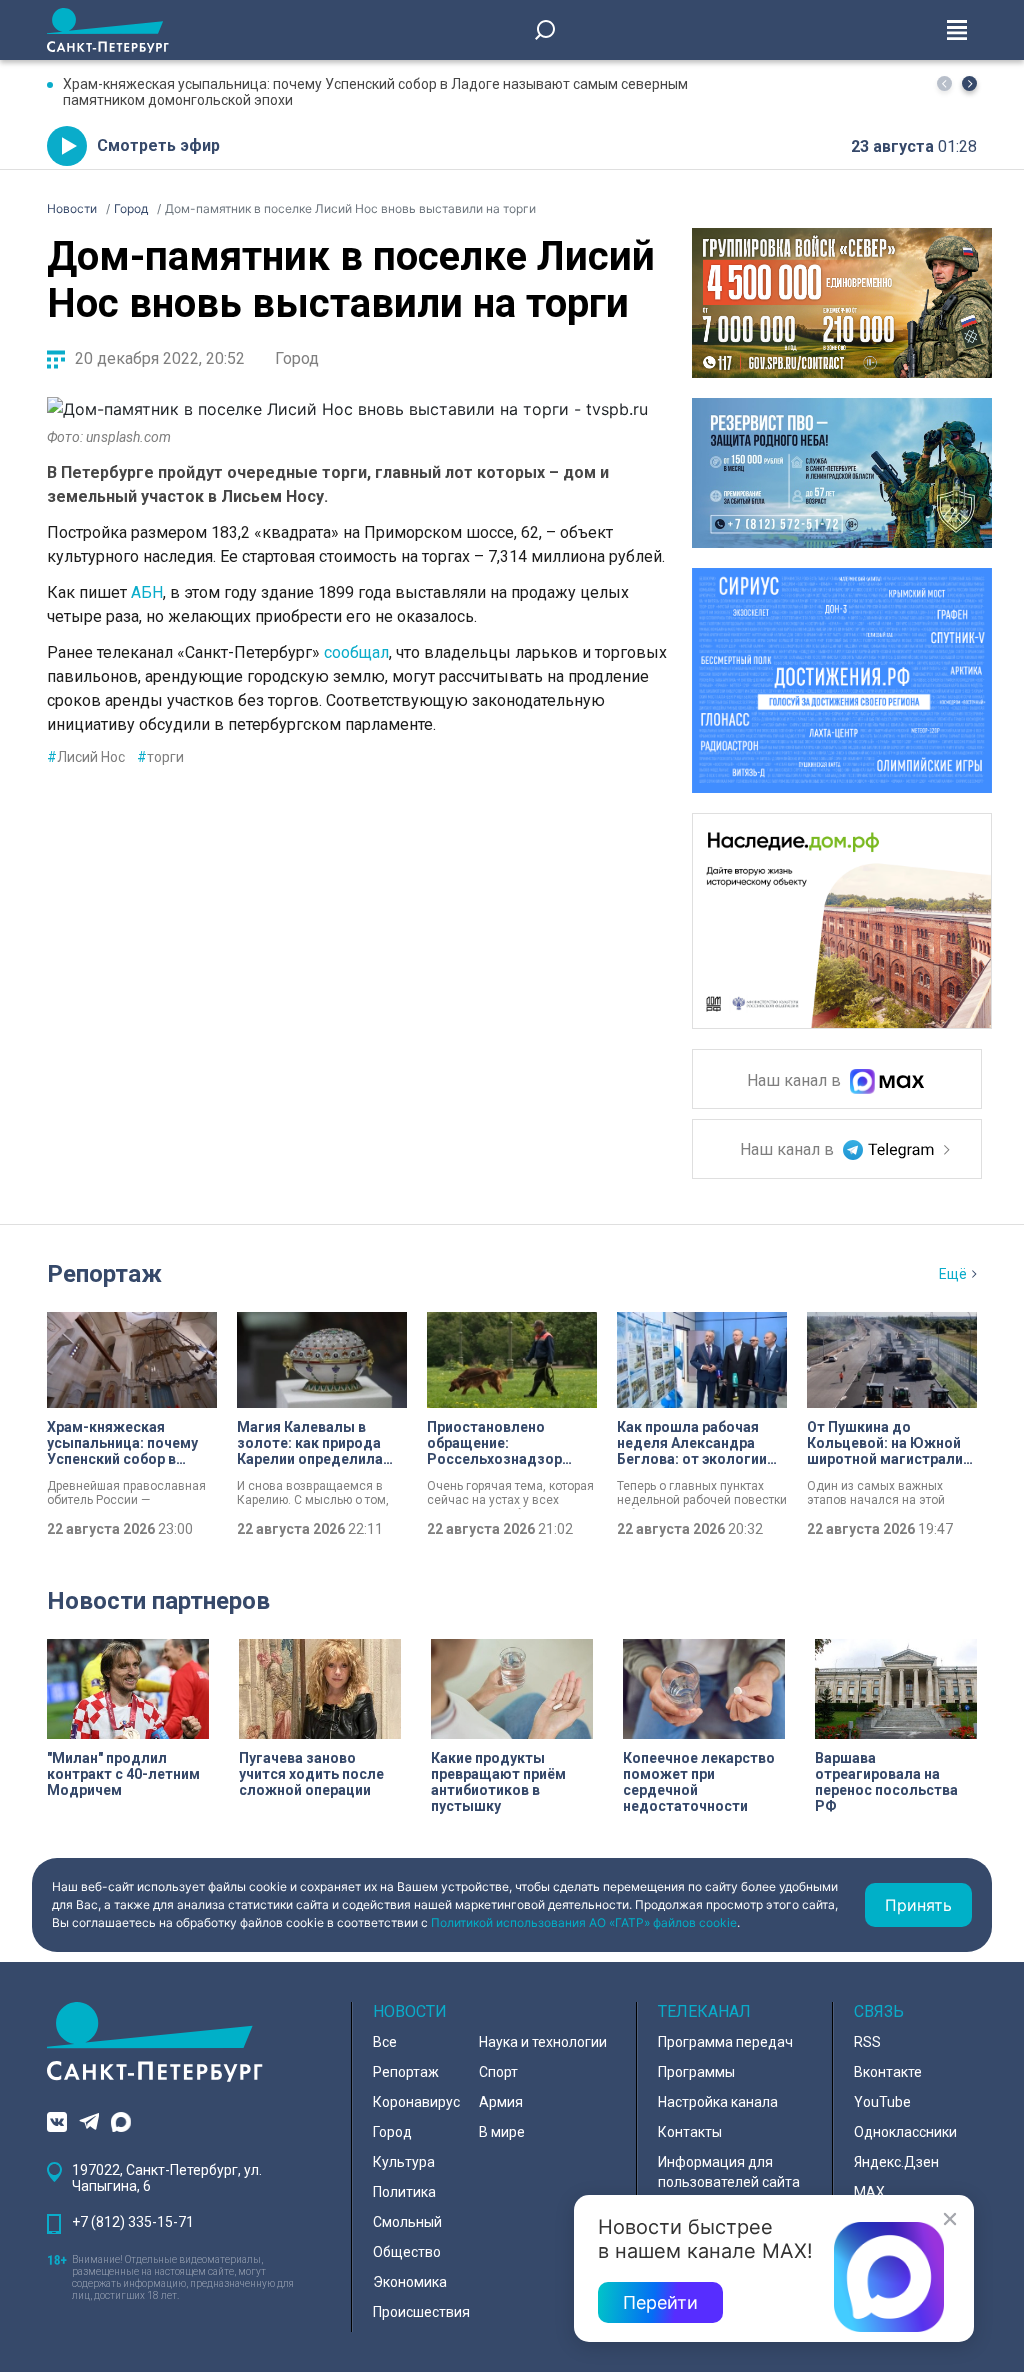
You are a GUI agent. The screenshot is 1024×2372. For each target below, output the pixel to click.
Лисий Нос (86, 757)
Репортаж (104, 1274)
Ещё (953, 1274)
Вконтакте (888, 2072)
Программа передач (725, 2042)
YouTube (882, 2102)
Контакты (690, 2132)
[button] (969, 83)
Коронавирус (416, 2102)
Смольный (407, 2222)
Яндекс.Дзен (896, 2162)
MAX (869, 2192)
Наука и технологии (543, 2042)
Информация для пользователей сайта (729, 2172)
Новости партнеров (158, 1601)
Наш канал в (796, 1081)
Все (385, 2042)
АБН (147, 592)
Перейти (660, 2302)
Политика (404, 2192)
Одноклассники (905, 2132)
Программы (696, 2072)
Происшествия (421, 2312)
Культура (404, 2162)
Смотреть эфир (158, 145)
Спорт (498, 2072)
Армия (501, 2102)
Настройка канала (718, 2102)
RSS (867, 2042)
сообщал (356, 652)
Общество (407, 2252)
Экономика (410, 2282)
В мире (502, 2132)
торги (160, 757)
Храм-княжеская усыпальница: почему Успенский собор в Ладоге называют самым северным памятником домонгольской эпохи (375, 92)
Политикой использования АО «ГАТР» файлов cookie (584, 1922)
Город (297, 358)
